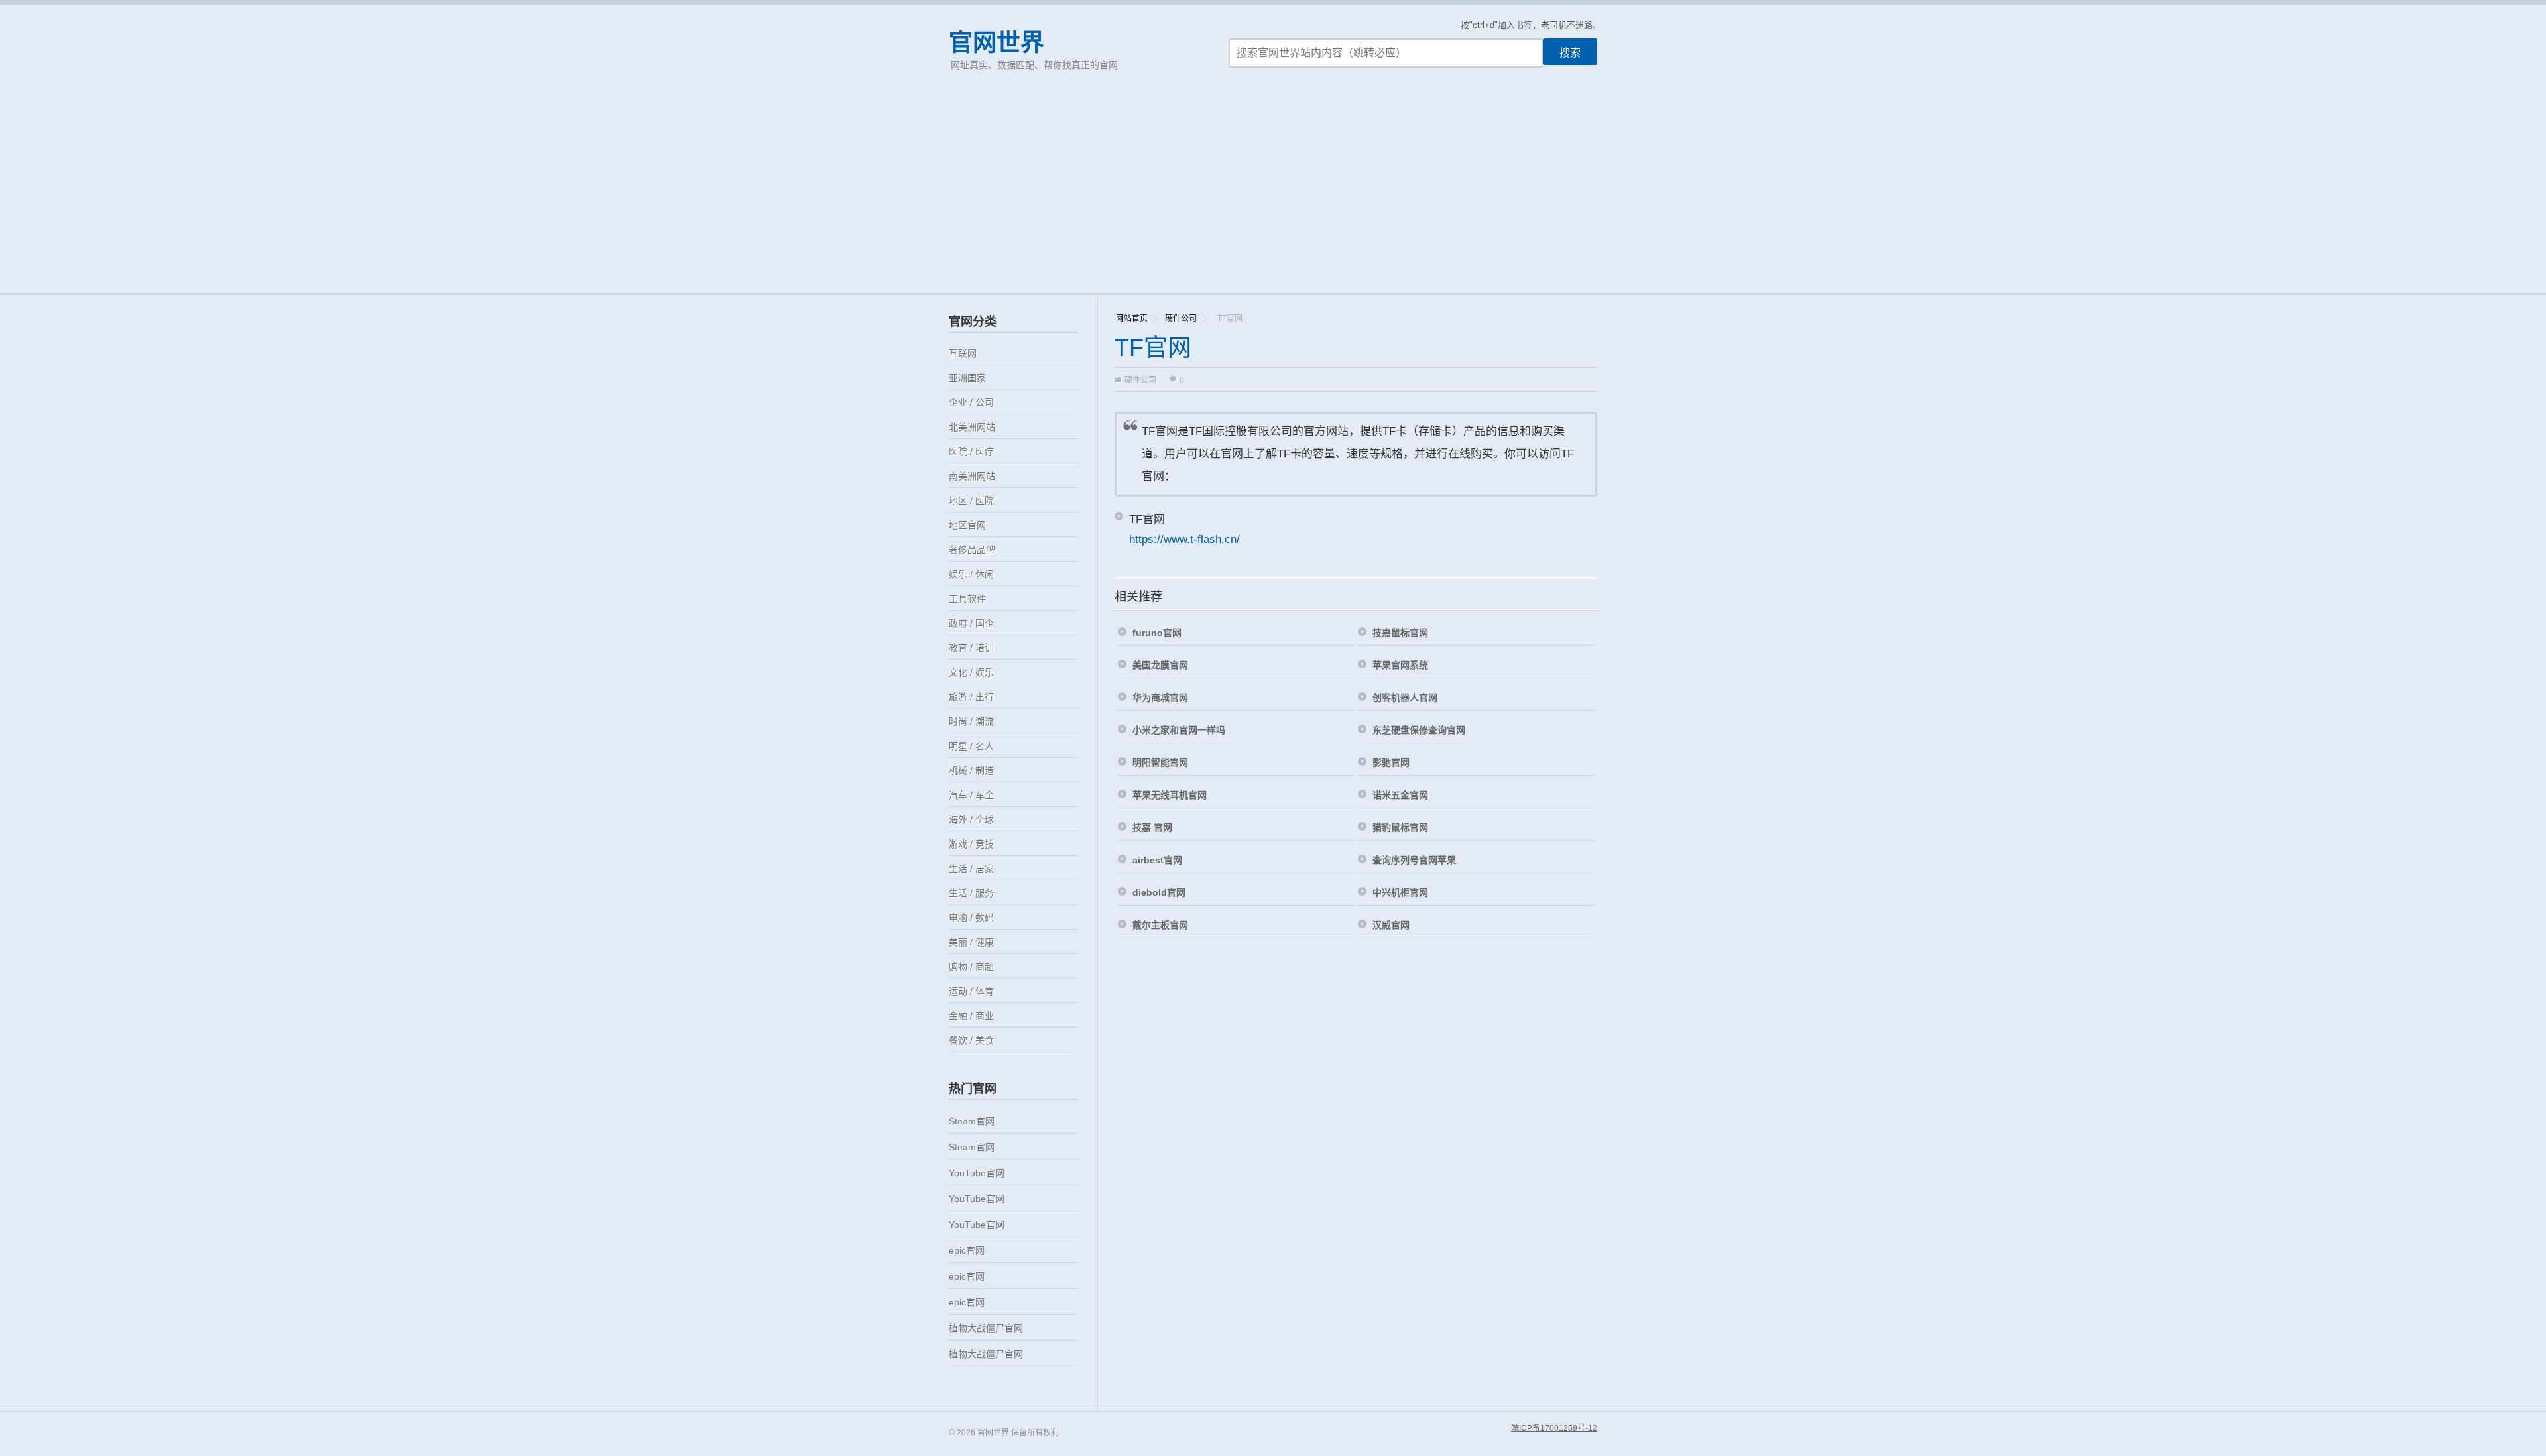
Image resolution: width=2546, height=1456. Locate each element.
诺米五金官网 (1400, 795)
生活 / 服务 (971, 893)
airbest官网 (1157, 860)
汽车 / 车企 (971, 795)
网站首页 (1132, 318)
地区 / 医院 (971, 501)
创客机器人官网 (1405, 698)
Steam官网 (972, 1121)
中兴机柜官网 (1400, 892)
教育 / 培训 (971, 648)
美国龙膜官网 (1160, 665)
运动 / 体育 (971, 991)
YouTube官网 (977, 1173)
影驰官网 (1391, 762)
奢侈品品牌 (972, 550)
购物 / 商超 (971, 967)
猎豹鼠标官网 (1400, 827)
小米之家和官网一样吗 (1179, 730)
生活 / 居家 (971, 869)
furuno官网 (1157, 633)
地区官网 (967, 525)
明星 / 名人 (971, 746)
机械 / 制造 (971, 770)
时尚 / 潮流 (971, 721)
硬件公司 (1181, 318)
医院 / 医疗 (971, 452)
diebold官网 (1159, 892)
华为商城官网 (1160, 698)
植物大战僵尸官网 (986, 1328)
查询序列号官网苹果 (1414, 860)
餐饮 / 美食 (971, 1040)
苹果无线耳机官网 (1170, 795)
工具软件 (967, 599)
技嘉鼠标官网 (1400, 633)
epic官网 (967, 1250)
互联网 (963, 353)
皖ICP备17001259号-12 (1554, 1428)
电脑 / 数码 (971, 918)
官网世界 (997, 43)
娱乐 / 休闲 (971, 574)
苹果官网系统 (1400, 665)
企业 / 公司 (971, 402)
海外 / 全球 (971, 819)
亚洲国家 (967, 378)
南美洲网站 (972, 476)
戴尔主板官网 (1160, 925)
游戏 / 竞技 (971, 844)
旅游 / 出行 (971, 697)
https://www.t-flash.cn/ (1184, 539)
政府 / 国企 (971, 623)
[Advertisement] (1273, 194)
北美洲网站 (972, 427)
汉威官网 (1391, 925)
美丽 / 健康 (971, 942)
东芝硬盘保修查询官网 (1419, 730)
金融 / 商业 (971, 1016)
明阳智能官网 (1160, 762)
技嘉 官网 (1152, 827)
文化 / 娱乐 (971, 672)
